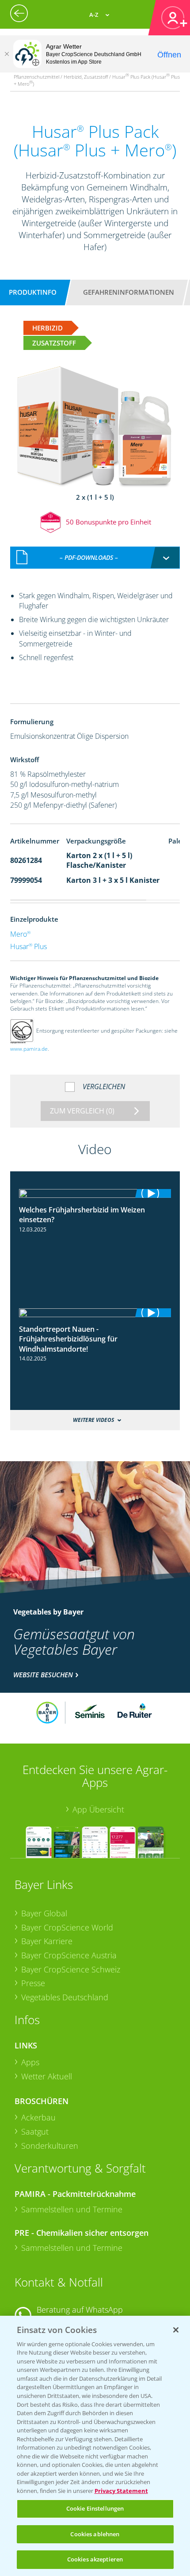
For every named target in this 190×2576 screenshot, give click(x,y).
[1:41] (95, 1193)
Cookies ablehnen (95, 2534)
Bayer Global (44, 1913)
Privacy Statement (121, 2491)
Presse (33, 1983)
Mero (20, 934)
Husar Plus (28, 946)
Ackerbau (38, 2117)
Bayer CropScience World (67, 1927)
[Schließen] (7, 54)
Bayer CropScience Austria (69, 1955)
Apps (30, 2062)
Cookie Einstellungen (95, 2508)
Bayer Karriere (47, 1941)
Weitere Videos (93, 1420)
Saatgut (35, 2131)
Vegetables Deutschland (65, 1997)
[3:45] (95, 1313)
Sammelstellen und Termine (72, 2209)
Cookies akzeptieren (95, 2559)
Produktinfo (33, 292)
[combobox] (95, 558)
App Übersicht (98, 1809)
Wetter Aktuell (47, 2076)
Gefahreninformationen (129, 292)
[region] (95, 2446)
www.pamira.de (29, 1049)
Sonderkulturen (50, 2146)
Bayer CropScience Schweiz (71, 1969)
